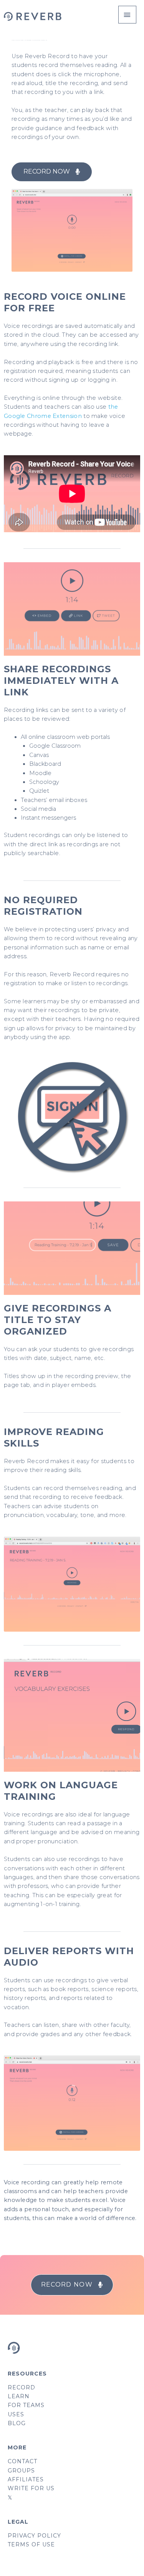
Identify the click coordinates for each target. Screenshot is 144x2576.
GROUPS (21, 2471)
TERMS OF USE (31, 2544)
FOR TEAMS (26, 2405)
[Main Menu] (127, 15)
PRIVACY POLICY (34, 2536)
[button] (52, 172)
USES (16, 2414)
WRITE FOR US (31, 2488)
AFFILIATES (26, 2479)
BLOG (17, 2423)
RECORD (22, 2387)
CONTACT (22, 2461)
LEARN (19, 2396)
